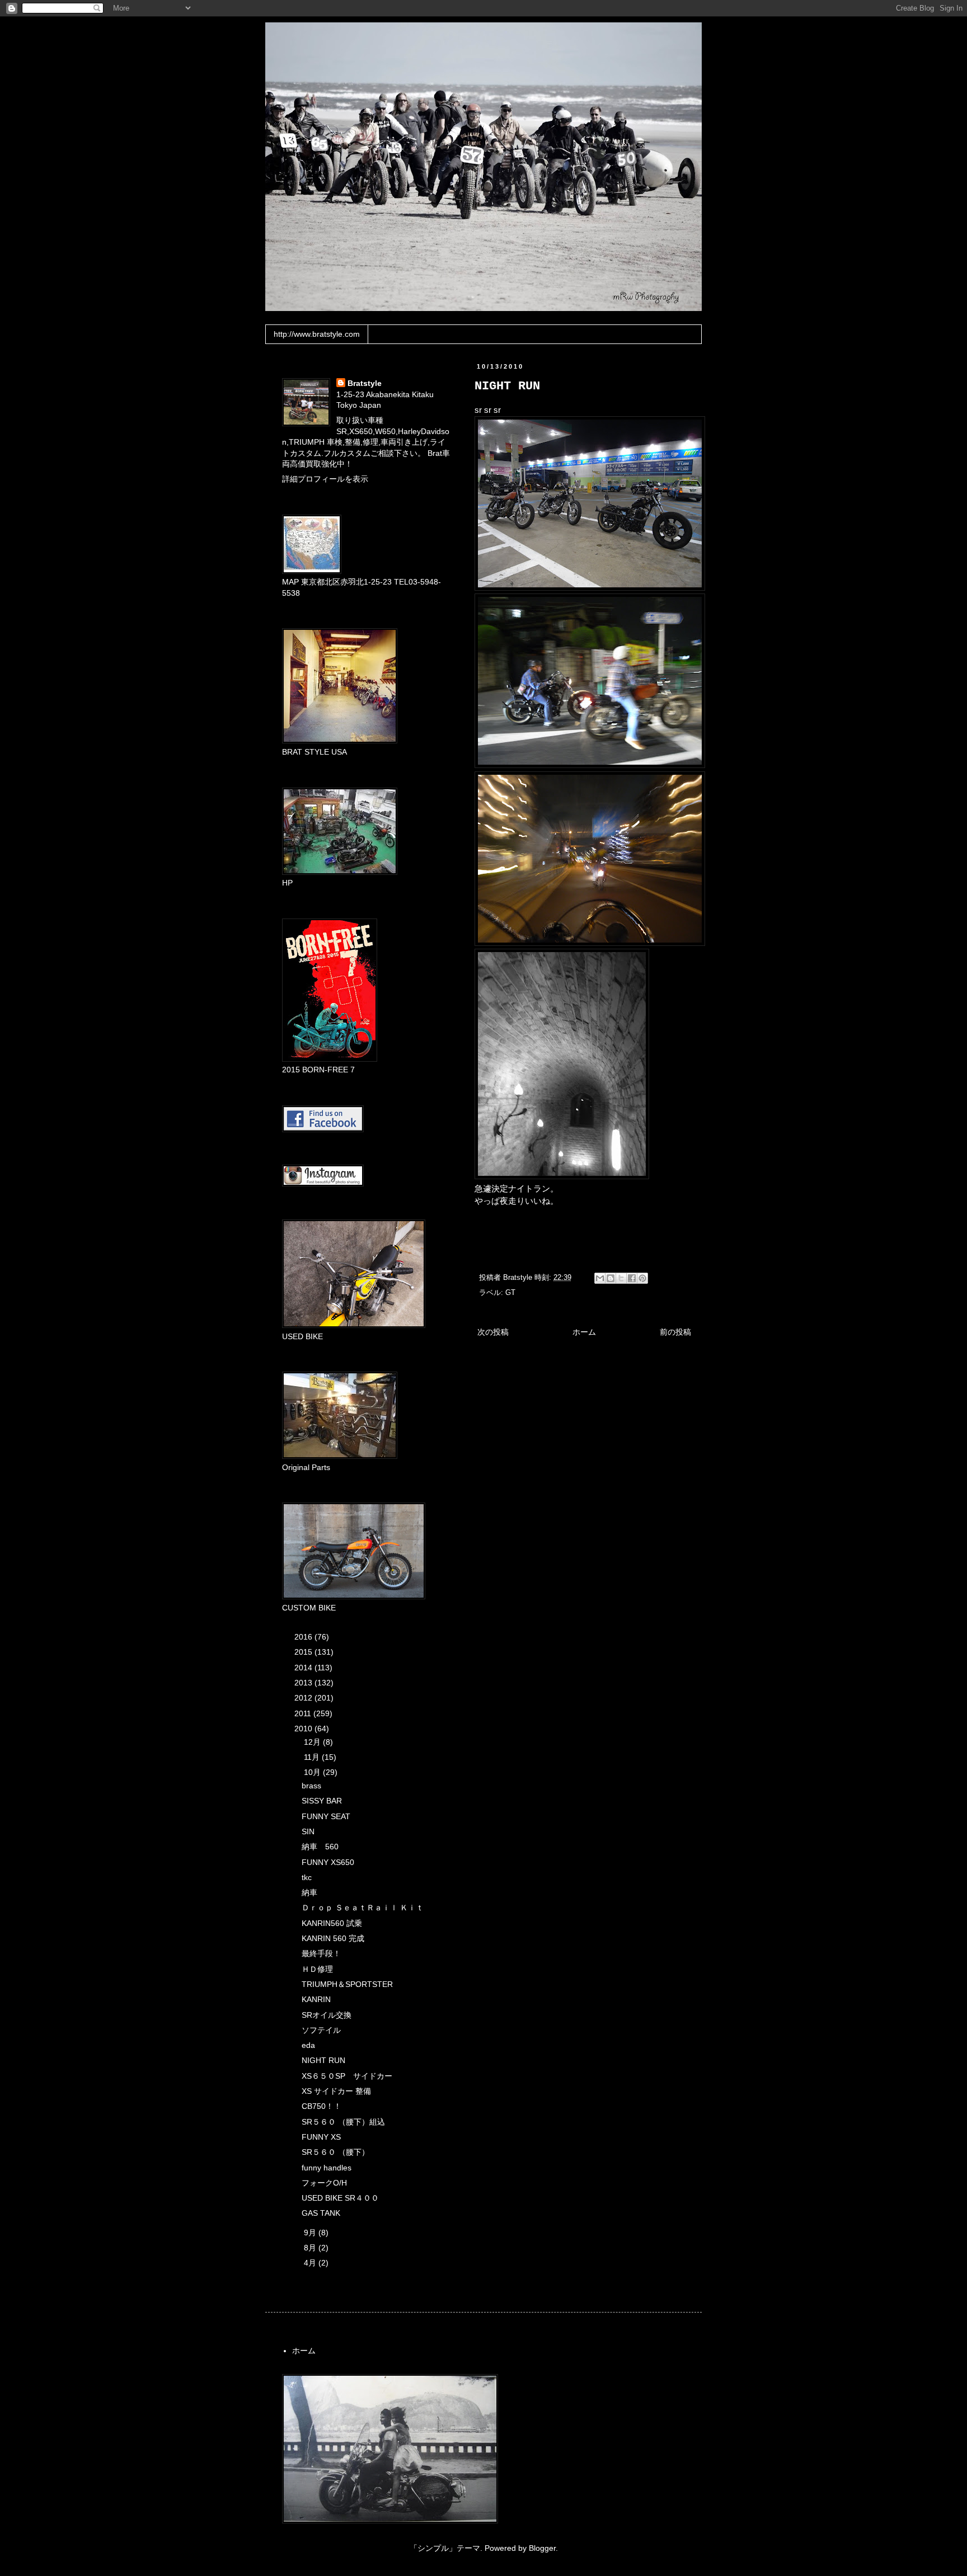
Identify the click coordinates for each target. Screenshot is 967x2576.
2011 (304, 1713)
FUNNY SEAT (326, 1816)
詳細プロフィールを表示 (325, 479)
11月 (313, 1757)
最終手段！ (321, 1953)
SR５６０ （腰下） (335, 2152)
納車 (309, 1892)
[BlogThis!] (611, 1278)
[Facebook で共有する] (632, 1278)
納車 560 (320, 1847)
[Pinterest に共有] (642, 1278)
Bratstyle (365, 383)
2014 (304, 1668)
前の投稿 (675, 1332)
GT (510, 1293)
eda (308, 2045)
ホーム (584, 1332)
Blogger (542, 2548)
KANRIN (316, 1999)
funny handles (327, 2168)
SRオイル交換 (327, 2015)
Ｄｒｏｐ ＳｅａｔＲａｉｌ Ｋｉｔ (363, 1908)
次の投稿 (493, 1332)
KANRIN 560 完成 (333, 1938)
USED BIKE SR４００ (340, 2198)
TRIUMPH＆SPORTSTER (347, 1984)
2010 (304, 1729)
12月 (313, 1742)
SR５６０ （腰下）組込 (343, 2122)
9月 (311, 2233)
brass (311, 1786)
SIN (308, 1831)
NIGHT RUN (323, 2060)
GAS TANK (321, 2213)
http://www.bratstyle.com (317, 334)
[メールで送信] (600, 1278)
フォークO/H (324, 2183)
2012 (304, 1698)
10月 (313, 1772)
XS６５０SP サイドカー (347, 2076)
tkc (307, 1877)
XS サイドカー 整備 (336, 2091)
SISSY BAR (322, 1801)
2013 (304, 1683)
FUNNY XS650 (328, 1862)
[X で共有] (621, 1278)
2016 (304, 1637)
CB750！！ (321, 2106)
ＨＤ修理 (317, 1969)
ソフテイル (321, 2030)
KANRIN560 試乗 (332, 1923)
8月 (311, 2248)
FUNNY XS (321, 2137)
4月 (311, 2263)
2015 (304, 1652)
